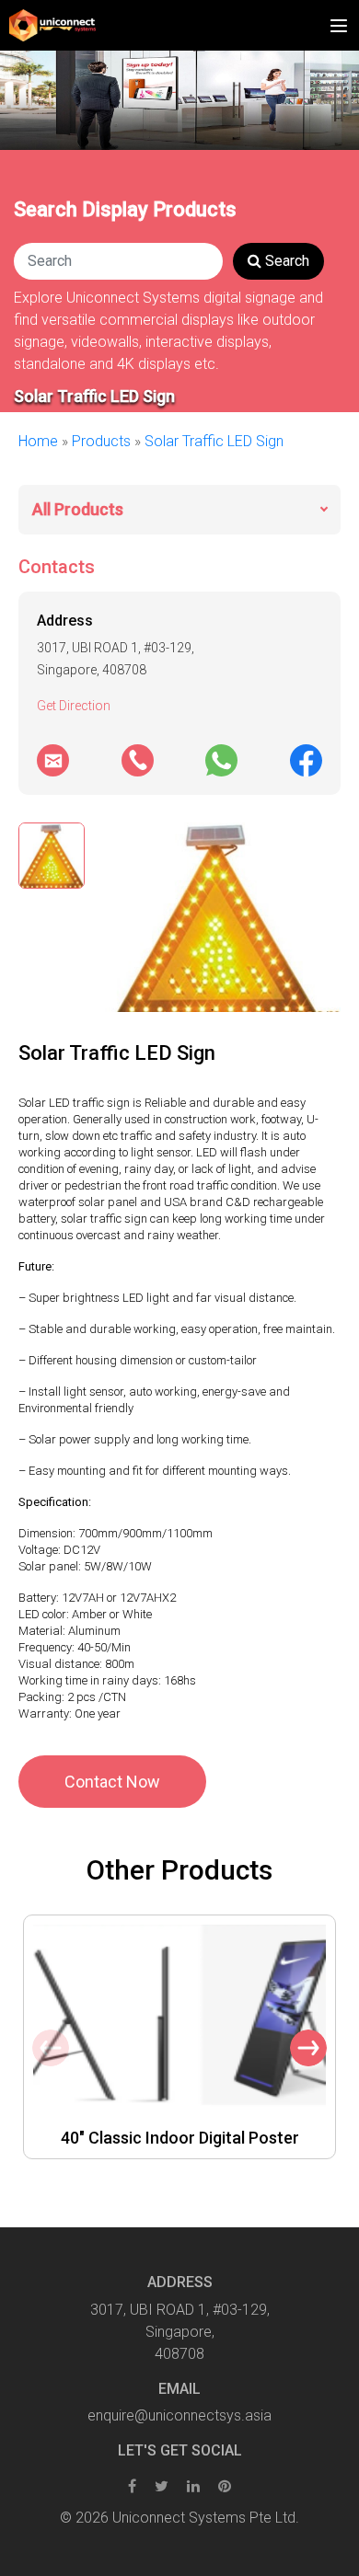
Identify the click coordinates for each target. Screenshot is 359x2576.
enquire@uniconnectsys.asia (179, 2415)
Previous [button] (51, 2048)
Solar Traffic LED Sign (214, 441)
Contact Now (112, 1782)
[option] (179, 2037)
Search (285, 261)
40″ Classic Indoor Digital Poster (180, 2138)
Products (101, 441)
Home (38, 441)
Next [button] (308, 2048)
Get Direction (74, 706)
